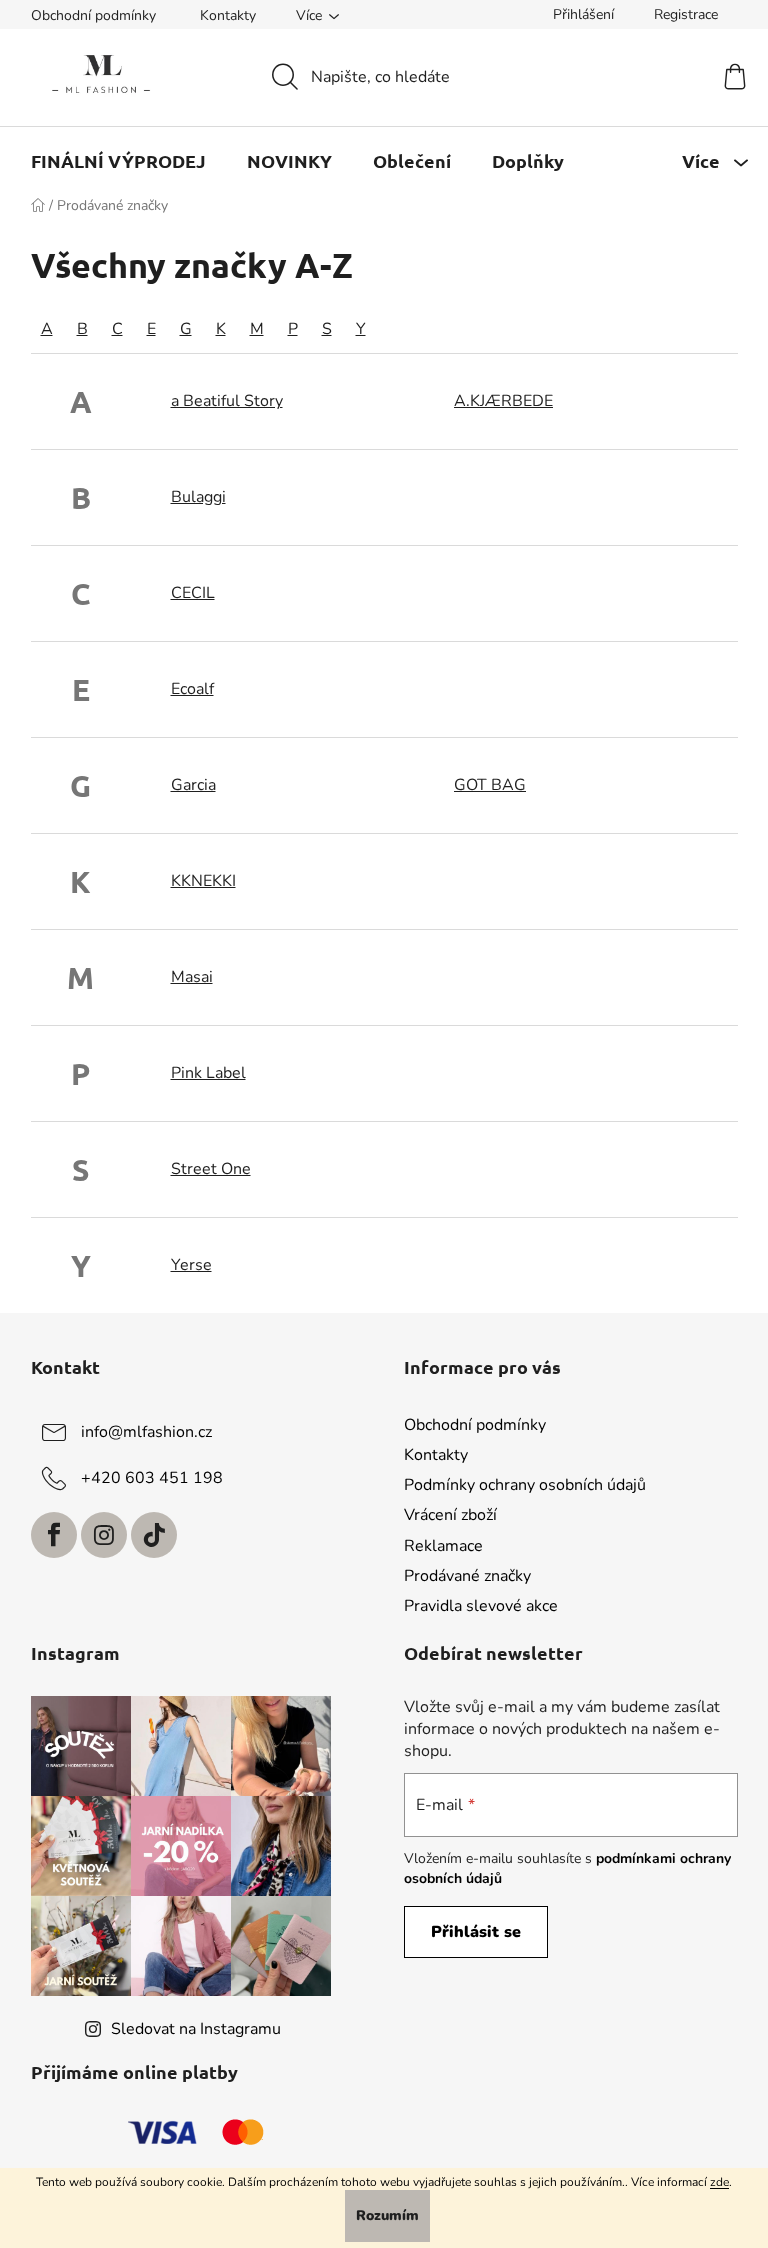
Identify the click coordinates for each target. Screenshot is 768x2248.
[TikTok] (154, 1535)
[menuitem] (118, 161)
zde (719, 2182)
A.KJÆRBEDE (503, 401)
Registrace (686, 14)
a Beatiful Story (227, 401)
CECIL (193, 593)
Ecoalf (192, 689)
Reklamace (443, 1546)
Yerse (191, 1265)
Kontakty (228, 15)
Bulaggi (198, 497)
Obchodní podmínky (93, 15)
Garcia (193, 785)
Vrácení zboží (450, 1515)
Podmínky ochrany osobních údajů (525, 1485)
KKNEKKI (203, 881)
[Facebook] (54, 1535)
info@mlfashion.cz (146, 1432)
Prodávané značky (467, 1576)
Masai (192, 977)
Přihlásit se (476, 1932)
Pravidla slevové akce (481, 1606)
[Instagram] (104, 1535)
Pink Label (208, 1073)
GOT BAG (490, 785)
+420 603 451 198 (152, 1478)
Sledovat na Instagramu (196, 2029)
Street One (211, 1169)
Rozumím (387, 2215)
